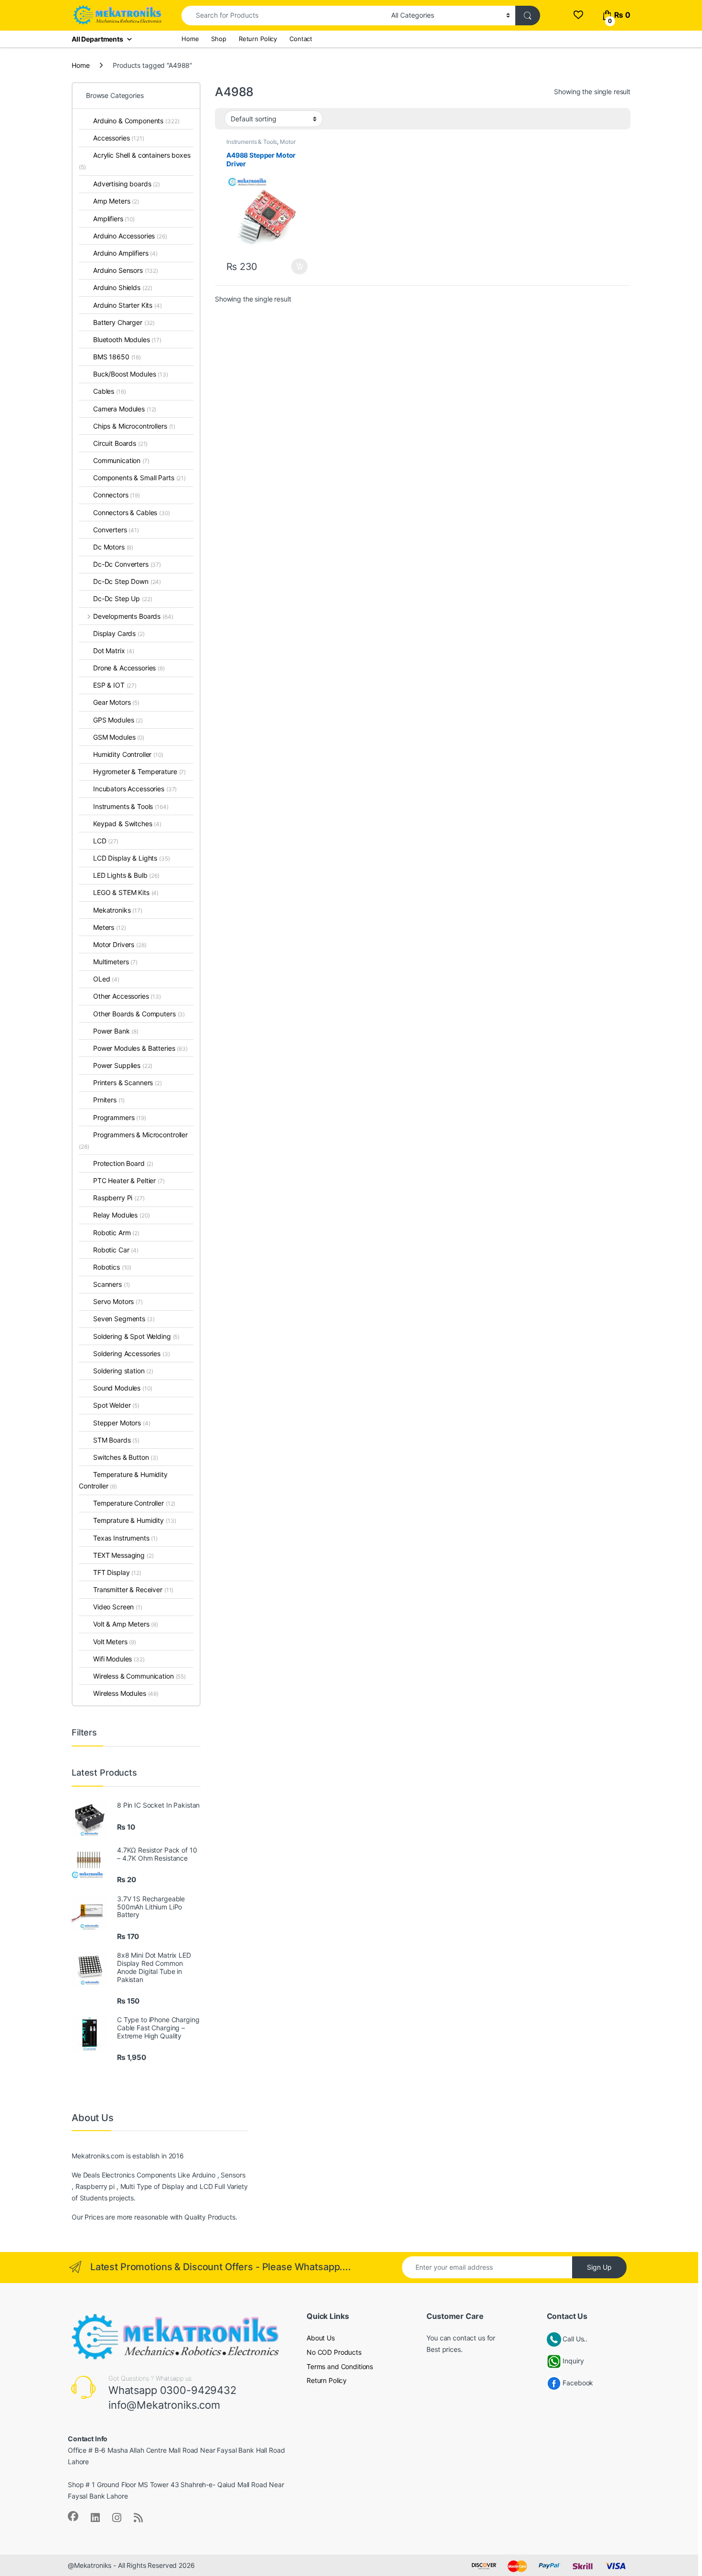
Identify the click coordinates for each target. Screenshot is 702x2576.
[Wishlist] (578, 15)
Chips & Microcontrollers (134, 426)
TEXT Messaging (123, 1555)
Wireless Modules (126, 1693)
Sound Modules (123, 1388)
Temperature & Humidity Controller (123, 1480)
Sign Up (599, 2267)
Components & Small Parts (139, 478)
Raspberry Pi (119, 1198)
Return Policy (258, 39)
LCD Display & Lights (132, 858)
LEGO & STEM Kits (126, 892)
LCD (106, 841)
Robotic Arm (116, 1233)
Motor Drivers (120, 944)
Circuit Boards (120, 443)
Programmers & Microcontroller (133, 1140)
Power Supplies (123, 1065)
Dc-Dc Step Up (123, 598)
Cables (109, 391)
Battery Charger (124, 322)
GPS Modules (118, 720)
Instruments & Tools (252, 142)
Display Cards (119, 633)
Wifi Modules (119, 1659)
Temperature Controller (134, 1503)
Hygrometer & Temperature (139, 771)
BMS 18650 (117, 357)
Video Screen (118, 1607)
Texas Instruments (125, 1538)
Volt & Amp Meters (126, 1624)
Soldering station (123, 1371)
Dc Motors (113, 547)
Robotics (112, 1267)
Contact (301, 39)
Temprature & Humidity (134, 1520)
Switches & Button (126, 1457)
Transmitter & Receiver (133, 1590)
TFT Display (117, 1572)
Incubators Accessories (135, 789)
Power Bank (116, 1031)
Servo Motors (118, 1301)
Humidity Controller (128, 754)
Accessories (119, 138)
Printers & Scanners (128, 1083)
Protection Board (123, 1163)
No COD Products (334, 2352)
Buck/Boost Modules (131, 374)
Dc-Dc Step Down (127, 581)
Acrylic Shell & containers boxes (135, 161)
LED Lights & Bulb (126, 875)
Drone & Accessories (129, 668)
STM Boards (116, 1440)
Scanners (112, 1284)
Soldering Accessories (132, 1353)
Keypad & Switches (127, 824)
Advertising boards (127, 184)
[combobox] (284, 16)
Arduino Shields (123, 287)
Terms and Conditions (340, 2366)
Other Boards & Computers (139, 1014)
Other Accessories (127, 996)
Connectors (117, 495)
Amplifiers (114, 219)
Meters (109, 927)
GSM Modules (119, 737)
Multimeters (115, 962)
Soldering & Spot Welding (136, 1336)
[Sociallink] (73, 2516)
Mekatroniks (118, 910)
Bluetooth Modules (127, 340)
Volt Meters (115, 1642)
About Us (321, 2338)
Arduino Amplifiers (125, 253)
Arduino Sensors (126, 270)
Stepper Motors (122, 1423)
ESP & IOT (115, 685)
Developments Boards (133, 616)
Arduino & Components (136, 121)
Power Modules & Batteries (140, 1048)
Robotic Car (116, 1250)
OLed (106, 979)
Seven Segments (124, 1319)
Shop (218, 39)
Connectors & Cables (132, 512)
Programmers (120, 1117)
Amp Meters (116, 201)
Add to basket (297, 267)
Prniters (109, 1100)
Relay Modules (122, 1215)
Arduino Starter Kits (128, 305)
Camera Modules (125, 409)
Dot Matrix (114, 651)
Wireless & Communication (139, 1676)
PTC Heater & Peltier (129, 1180)
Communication (121, 460)
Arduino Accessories (130, 236)
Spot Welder (116, 1405)
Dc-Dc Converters (127, 564)
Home (190, 39)
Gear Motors (116, 702)
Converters (116, 530)
